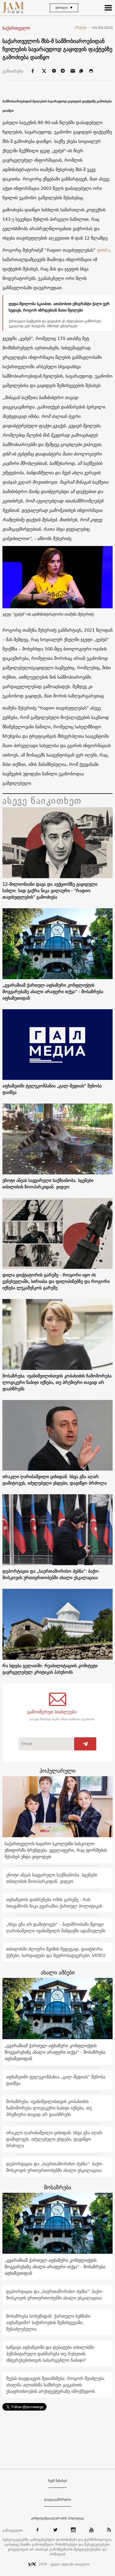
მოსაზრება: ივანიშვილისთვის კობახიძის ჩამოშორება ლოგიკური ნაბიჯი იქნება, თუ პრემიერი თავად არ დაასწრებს (57, 1382)
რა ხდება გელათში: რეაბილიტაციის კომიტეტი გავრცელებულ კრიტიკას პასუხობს (50, 1669)
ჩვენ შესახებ (57, 2481)
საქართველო (16, 28)
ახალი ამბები (58, 1972)
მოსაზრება (57, 2187)
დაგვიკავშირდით (58, 2499)
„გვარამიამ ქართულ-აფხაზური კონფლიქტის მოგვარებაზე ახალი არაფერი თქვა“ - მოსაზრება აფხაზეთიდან (53, 992)
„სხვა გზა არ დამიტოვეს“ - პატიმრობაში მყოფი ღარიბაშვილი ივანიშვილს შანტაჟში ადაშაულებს (56, 1927)
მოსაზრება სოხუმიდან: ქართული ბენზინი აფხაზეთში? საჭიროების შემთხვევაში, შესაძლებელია (48, 2322)
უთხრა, (104, 250)
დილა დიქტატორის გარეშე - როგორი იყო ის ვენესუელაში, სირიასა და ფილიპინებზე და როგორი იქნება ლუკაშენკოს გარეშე (56, 1281)
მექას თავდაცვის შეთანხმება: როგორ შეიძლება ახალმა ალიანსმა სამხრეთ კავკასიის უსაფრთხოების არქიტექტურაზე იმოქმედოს (55, 2385)
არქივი (83, 27)
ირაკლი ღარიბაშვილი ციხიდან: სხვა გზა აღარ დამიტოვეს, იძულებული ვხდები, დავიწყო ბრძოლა (55, 1480)
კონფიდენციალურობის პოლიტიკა (57, 2518)
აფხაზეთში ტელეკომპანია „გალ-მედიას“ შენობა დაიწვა (52, 1089)
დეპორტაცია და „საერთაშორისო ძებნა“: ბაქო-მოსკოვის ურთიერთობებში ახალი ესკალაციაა (51, 1574)
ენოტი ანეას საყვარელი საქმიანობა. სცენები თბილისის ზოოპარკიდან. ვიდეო (48, 1184)
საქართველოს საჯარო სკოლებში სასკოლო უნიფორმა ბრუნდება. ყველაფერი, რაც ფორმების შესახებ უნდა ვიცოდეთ (56, 1850)
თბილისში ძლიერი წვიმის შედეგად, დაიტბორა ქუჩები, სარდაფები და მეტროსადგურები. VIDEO (56, 1952)
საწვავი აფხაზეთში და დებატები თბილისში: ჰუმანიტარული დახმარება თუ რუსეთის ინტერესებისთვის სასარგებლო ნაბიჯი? (51, 2354)
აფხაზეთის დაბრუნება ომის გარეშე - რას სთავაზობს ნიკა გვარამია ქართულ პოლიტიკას (54, 1903)
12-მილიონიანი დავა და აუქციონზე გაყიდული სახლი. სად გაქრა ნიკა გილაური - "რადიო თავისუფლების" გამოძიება (50, 891)
